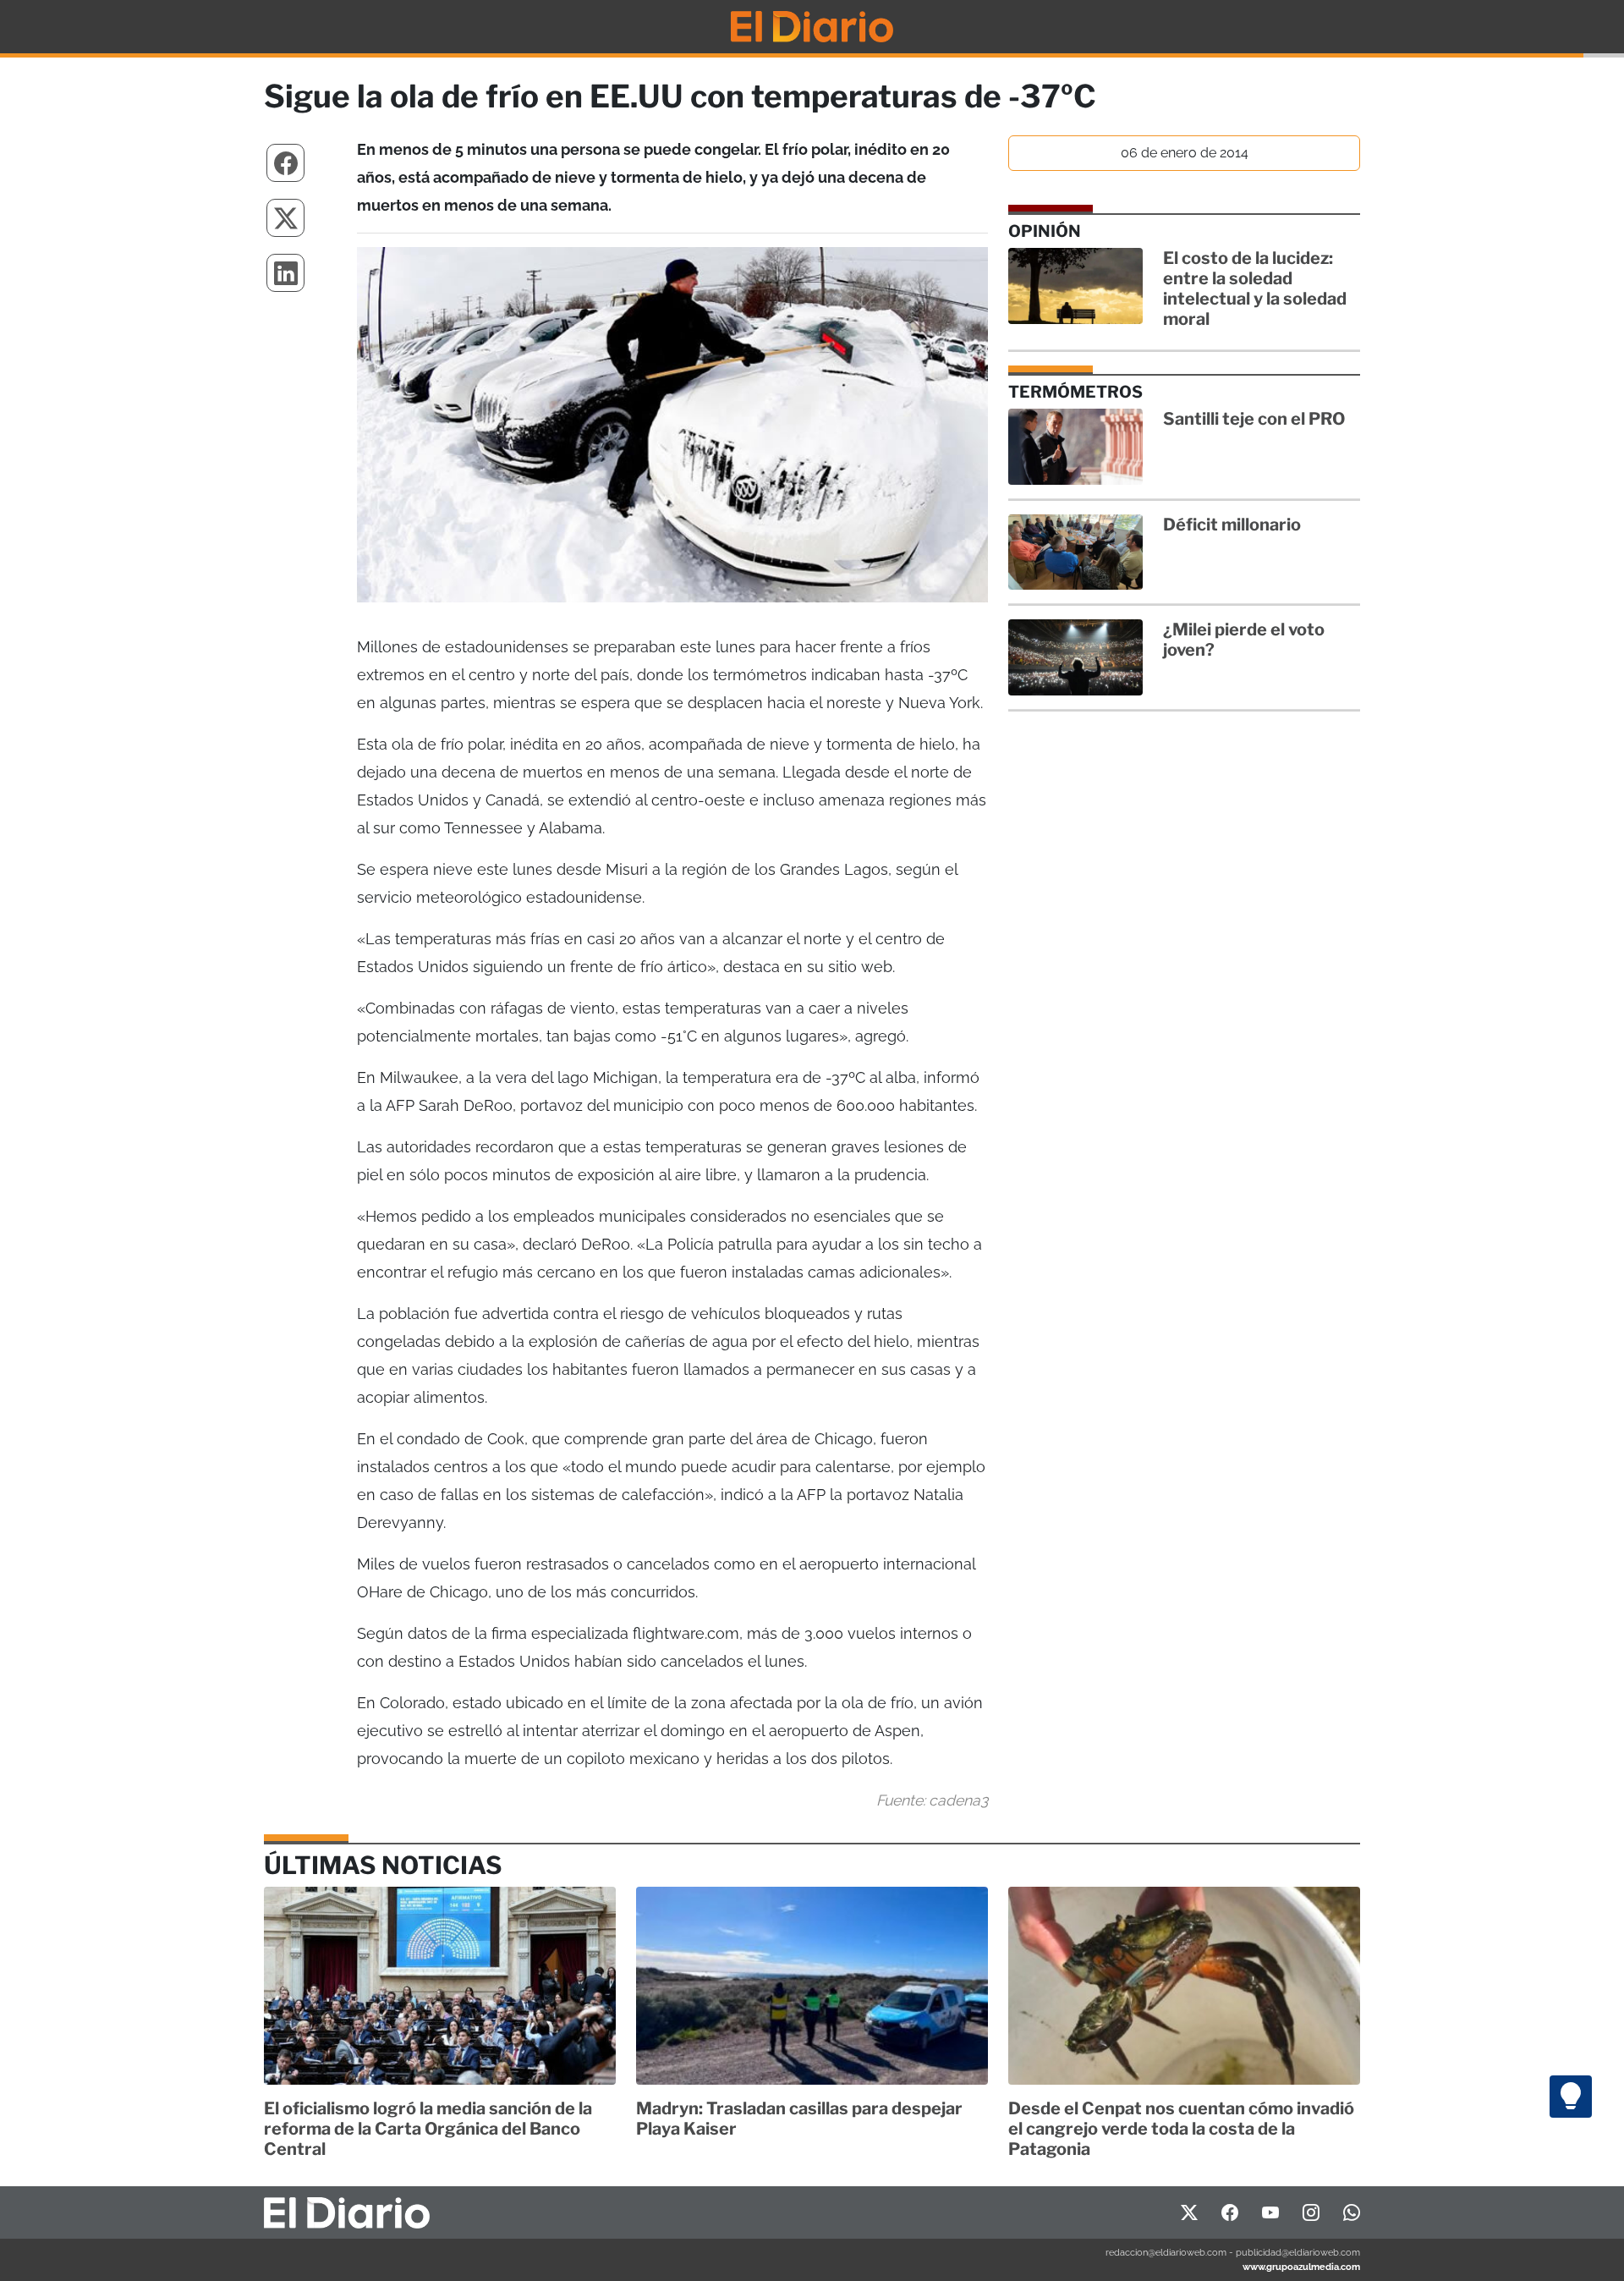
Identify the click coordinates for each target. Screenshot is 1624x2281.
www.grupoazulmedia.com (1301, 2267)
